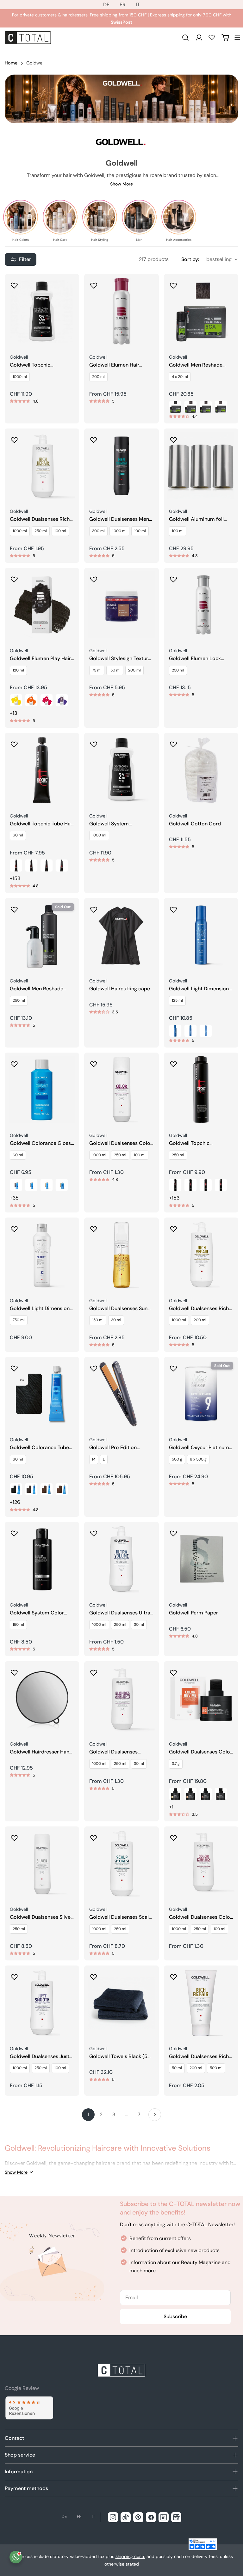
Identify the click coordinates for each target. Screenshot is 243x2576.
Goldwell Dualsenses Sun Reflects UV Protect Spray (120, 1309)
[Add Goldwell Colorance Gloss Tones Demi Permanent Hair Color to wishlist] (14, 1062)
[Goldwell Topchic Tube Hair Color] (42, 770)
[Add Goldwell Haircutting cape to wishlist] (94, 908)
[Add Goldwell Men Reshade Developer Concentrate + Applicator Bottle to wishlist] (14, 908)
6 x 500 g (198, 1459)
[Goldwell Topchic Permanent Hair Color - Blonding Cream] (206, 1185)
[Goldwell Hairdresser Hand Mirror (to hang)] (42, 1698)
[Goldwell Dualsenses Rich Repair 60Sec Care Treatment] (201, 2003)
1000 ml (20, 377)
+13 (13, 713)
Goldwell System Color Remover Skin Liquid (37, 1613)
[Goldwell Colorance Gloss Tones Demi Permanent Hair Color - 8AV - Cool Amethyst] (16, 1185)
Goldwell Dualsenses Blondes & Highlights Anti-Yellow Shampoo (120, 1752)
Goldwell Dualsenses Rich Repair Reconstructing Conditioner (199, 1309)
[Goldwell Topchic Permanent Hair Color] (201, 1090)
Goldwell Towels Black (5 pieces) (118, 2057)
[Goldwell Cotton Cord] (201, 770)
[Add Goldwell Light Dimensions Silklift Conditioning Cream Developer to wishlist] (14, 1227)
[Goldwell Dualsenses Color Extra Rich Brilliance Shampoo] (201, 1864)
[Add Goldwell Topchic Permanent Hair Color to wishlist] (173, 1062)
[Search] (185, 38)
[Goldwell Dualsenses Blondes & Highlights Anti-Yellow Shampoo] (121, 1698)
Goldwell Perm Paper (193, 1613)
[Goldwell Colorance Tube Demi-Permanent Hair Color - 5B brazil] (47, 1489)
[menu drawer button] (237, 38)
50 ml (177, 2068)
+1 (171, 1807)
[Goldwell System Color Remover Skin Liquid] (42, 1559)
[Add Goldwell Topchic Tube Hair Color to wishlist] (14, 742)
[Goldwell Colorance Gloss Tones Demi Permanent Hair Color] (42, 1090)
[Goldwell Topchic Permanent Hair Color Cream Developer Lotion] (42, 311)
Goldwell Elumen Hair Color (114, 365)
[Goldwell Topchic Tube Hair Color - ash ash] (16, 866)
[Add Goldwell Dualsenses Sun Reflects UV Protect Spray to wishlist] (94, 1227)
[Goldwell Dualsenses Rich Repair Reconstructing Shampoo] (42, 466)
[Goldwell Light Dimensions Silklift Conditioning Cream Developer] (42, 1255)
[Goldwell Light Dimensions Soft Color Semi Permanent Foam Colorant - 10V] (175, 1031)
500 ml (216, 2068)
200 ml (98, 377)
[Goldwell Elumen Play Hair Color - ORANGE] (31, 700)
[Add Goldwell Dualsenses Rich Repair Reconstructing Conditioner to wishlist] (173, 1227)
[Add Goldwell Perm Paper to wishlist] (173, 1531)
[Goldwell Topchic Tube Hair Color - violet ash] (31, 866)
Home (11, 63)
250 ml (41, 531)
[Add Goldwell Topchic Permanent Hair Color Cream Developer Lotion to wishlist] (14, 283)
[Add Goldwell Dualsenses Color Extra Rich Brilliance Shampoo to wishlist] (173, 1836)
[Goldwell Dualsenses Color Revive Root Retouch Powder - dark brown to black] (221, 1794)
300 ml (98, 531)
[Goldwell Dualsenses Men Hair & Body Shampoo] (121, 466)
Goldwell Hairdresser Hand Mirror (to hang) (41, 1752)
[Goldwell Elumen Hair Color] (121, 311)
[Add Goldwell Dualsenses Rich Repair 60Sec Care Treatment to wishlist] (173, 1975)
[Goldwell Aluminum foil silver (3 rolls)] (201, 466)
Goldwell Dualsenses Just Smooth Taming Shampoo (40, 2057)
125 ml (177, 1000)
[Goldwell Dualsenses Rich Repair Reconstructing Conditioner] (201, 1255)
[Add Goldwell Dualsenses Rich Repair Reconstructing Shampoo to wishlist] (14, 438)
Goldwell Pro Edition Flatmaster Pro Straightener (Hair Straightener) (113, 1448)
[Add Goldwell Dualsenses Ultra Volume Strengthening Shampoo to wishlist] (94, 1531)
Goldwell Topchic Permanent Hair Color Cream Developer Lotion (39, 365)
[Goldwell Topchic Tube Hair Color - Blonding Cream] (47, 866)
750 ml (19, 1320)
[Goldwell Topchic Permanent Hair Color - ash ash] (190, 1185)
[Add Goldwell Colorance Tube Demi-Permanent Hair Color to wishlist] (14, 1366)
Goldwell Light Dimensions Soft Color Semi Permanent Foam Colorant (201, 989)
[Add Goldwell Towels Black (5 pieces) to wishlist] (94, 1975)
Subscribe (175, 2316)
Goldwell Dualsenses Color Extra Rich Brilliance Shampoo (200, 1917)
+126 (15, 1502)
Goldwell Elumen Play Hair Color (40, 659)
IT (138, 5)
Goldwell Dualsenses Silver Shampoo (41, 1917)
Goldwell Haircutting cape (120, 989)
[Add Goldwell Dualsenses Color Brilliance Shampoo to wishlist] (94, 1062)
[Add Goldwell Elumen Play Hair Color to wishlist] (14, 577)
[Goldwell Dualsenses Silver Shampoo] (42, 1864)
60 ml (18, 835)
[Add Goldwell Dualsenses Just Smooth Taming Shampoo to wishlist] (14, 1975)
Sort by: (190, 259)
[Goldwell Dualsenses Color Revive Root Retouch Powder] (201, 1698)
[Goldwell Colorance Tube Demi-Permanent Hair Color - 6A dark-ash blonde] (31, 1489)
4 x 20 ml (180, 377)
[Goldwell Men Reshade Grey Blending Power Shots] (201, 311)
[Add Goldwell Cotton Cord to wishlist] (173, 742)
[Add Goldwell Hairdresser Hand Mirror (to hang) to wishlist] (14, 1671)
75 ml (97, 670)
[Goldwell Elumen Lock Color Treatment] (201, 605)
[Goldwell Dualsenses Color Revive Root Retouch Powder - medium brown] (206, 1794)
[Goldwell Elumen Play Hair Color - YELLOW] (16, 700)
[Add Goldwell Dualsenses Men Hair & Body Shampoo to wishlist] (94, 438)
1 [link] (88, 2114)
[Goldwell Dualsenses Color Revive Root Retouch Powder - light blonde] (175, 1794)
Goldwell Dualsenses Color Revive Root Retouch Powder (200, 1752)
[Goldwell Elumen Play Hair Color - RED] (47, 700)
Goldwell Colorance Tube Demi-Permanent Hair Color (39, 1448)
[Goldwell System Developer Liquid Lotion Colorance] (121, 770)
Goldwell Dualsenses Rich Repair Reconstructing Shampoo (40, 519)
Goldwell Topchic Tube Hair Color (42, 824)
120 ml (18, 670)
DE (106, 5)
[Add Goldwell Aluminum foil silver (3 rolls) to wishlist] (173, 438)
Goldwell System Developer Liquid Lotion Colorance (118, 824)
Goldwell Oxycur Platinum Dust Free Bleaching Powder (199, 1448)
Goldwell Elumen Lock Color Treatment (195, 659)
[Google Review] (29, 2408)
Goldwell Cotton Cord (195, 824)
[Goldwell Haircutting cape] (121, 935)
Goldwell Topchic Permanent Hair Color (194, 1143)
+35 (14, 1198)
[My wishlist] (212, 37)
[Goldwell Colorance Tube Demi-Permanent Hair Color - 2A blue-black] (16, 1489)
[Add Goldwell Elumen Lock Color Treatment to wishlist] (173, 577)
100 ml (60, 531)
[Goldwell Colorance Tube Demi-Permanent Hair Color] (42, 1394)
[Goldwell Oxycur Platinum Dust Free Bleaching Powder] (201, 1394)
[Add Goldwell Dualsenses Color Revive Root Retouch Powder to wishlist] (173, 1671)
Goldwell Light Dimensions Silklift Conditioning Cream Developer (41, 1309)
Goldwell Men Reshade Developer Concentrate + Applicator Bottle (40, 989)
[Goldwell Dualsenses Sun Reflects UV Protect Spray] (121, 1255)
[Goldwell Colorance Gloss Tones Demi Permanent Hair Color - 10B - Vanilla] (47, 1185)
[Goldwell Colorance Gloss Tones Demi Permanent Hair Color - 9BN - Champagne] (62, 1185)
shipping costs (130, 2556)
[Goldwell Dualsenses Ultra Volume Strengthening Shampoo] (121, 1559)
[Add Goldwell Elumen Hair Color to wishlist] (94, 283)
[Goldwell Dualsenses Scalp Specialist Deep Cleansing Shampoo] (121, 1864)
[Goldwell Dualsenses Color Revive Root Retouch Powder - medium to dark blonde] (190, 1794)
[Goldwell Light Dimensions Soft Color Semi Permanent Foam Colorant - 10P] (206, 1031)
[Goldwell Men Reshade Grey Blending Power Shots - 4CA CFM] (175, 407)
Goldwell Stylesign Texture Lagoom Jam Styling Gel (120, 659)
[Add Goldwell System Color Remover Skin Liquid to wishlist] (14, 1531)
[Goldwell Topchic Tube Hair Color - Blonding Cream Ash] (62, 866)
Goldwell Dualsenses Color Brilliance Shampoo (121, 1143)
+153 (15, 878)
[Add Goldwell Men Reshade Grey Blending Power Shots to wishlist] (173, 283)
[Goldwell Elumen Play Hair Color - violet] (62, 700)
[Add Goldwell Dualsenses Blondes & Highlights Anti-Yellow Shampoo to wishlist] (94, 1671)
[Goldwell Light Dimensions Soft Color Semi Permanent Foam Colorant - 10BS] (190, 1031)
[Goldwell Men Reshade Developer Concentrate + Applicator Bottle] (42, 935)
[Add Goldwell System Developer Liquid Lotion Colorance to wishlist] (94, 742)
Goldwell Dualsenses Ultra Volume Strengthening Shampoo (120, 1613)
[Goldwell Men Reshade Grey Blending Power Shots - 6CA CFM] (206, 407)
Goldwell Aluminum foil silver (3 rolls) (196, 519)
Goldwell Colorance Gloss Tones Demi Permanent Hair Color (40, 1143)
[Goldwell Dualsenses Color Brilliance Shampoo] (121, 1090)
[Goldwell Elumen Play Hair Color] (42, 605)
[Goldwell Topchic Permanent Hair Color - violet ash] (175, 1185)
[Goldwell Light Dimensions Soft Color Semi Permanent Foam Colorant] (201, 935)
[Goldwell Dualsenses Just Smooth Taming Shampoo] (42, 2003)
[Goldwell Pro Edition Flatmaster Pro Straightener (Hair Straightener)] (121, 1394)
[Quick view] (70, 288)
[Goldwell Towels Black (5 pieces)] (121, 2003)
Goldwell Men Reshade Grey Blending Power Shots (201, 365)
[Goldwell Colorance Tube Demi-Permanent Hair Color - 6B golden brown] (62, 1489)
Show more (121, 184)
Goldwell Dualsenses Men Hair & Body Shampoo (119, 519)
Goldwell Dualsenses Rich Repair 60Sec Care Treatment (199, 2057)
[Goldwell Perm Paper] (201, 1559)
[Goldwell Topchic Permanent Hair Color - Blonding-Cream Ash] (221, 1185)
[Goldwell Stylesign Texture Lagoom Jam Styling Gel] (121, 605)
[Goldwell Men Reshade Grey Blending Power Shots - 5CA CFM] (190, 407)
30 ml (116, 1320)
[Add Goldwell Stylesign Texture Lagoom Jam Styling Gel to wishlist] (94, 577)
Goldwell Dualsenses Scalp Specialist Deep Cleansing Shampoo (121, 1917)
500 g (177, 1459)
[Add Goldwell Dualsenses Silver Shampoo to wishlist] (14, 1836)
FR (123, 5)
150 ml (115, 670)
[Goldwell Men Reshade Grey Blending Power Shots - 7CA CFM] (221, 407)
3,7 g (176, 1764)
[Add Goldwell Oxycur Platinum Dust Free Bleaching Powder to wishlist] (173, 1366)
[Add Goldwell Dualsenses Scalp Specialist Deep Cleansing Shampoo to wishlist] (94, 1836)
